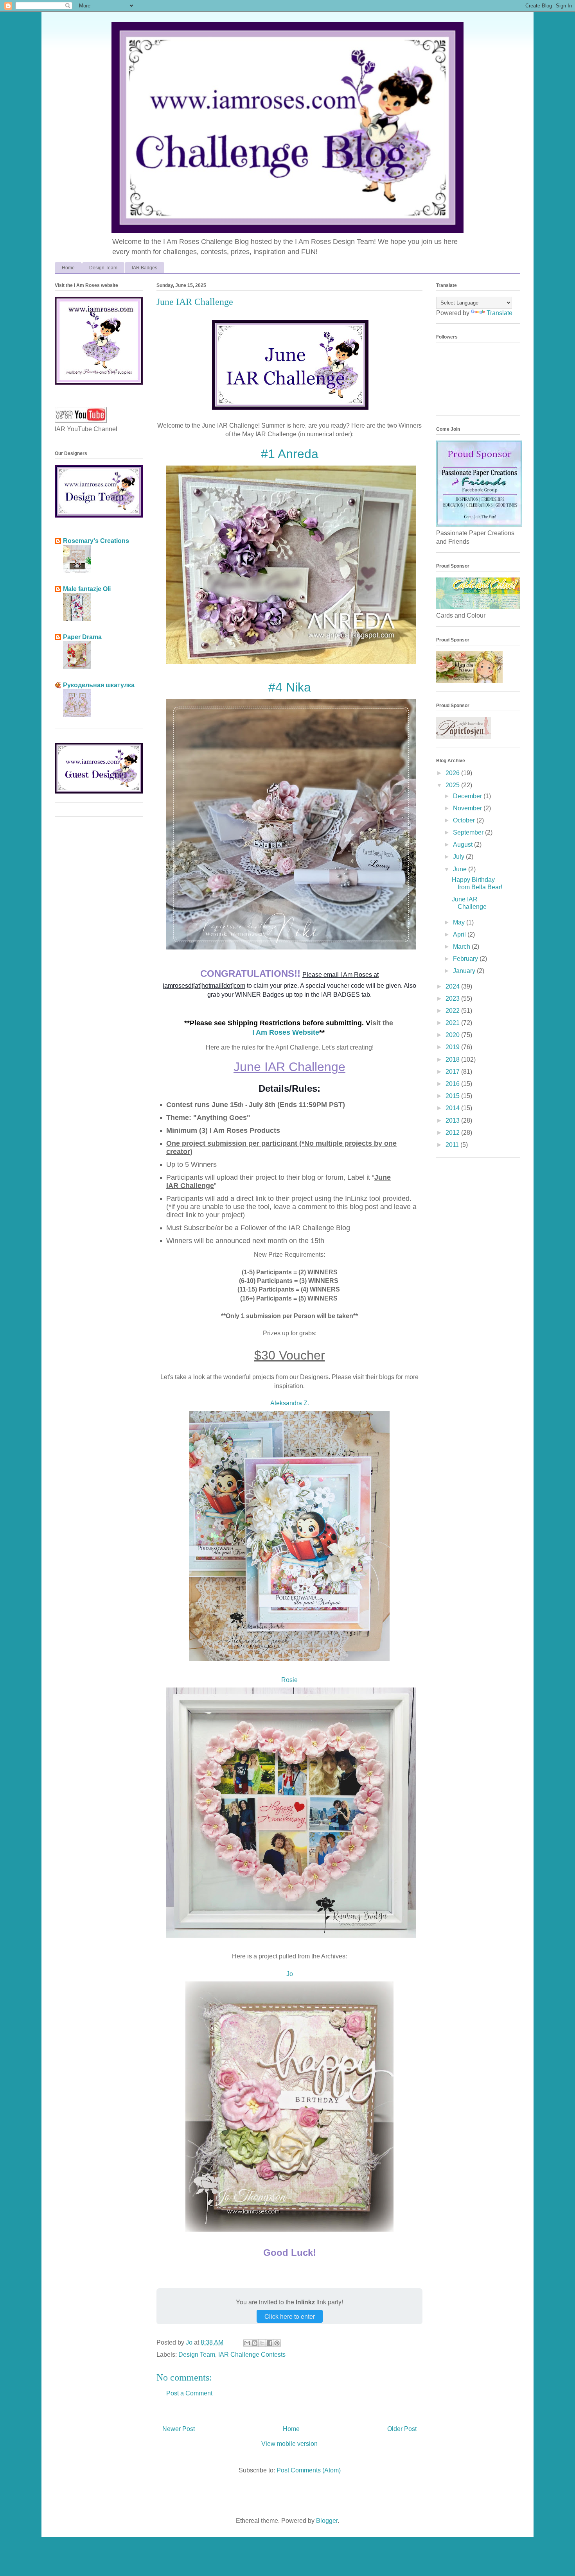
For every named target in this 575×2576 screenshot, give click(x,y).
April (460, 934)
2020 (453, 1035)
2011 (453, 1145)
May (460, 922)
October (465, 820)
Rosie (289, 1680)
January (465, 971)
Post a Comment (189, 2393)
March (462, 947)
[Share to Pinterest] (277, 2343)
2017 (453, 1072)
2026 (453, 773)
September (469, 832)
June (461, 869)
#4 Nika (290, 687)
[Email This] (247, 2343)
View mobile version (289, 2444)
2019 (453, 1047)
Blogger (327, 2521)
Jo (290, 1974)
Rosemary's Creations (96, 541)
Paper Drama (82, 637)
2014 (453, 1108)
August (464, 845)
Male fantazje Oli (87, 589)
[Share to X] (262, 2343)
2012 (453, 1133)
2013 (453, 1121)
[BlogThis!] (255, 2343)
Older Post (402, 2429)
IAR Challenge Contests (252, 2355)
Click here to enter (290, 2316)
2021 (453, 1023)
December (468, 796)
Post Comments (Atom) (309, 2470)
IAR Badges (145, 268)
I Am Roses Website (286, 1032)
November (468, 808)
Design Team (103, 268)
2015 (453, 1096)
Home (68, 268)
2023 (453, 999)
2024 (453, 986)
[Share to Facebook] (270, 2343)
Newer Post (179, 2429)
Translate (500, 313)
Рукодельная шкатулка (99, 685)
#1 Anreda (290, 454)
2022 (453, 1011)
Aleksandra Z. (290, 1403)
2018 (453, 1060)
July (459, 857)
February (466, 959)
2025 (453, 785)
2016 (453, 1084)
